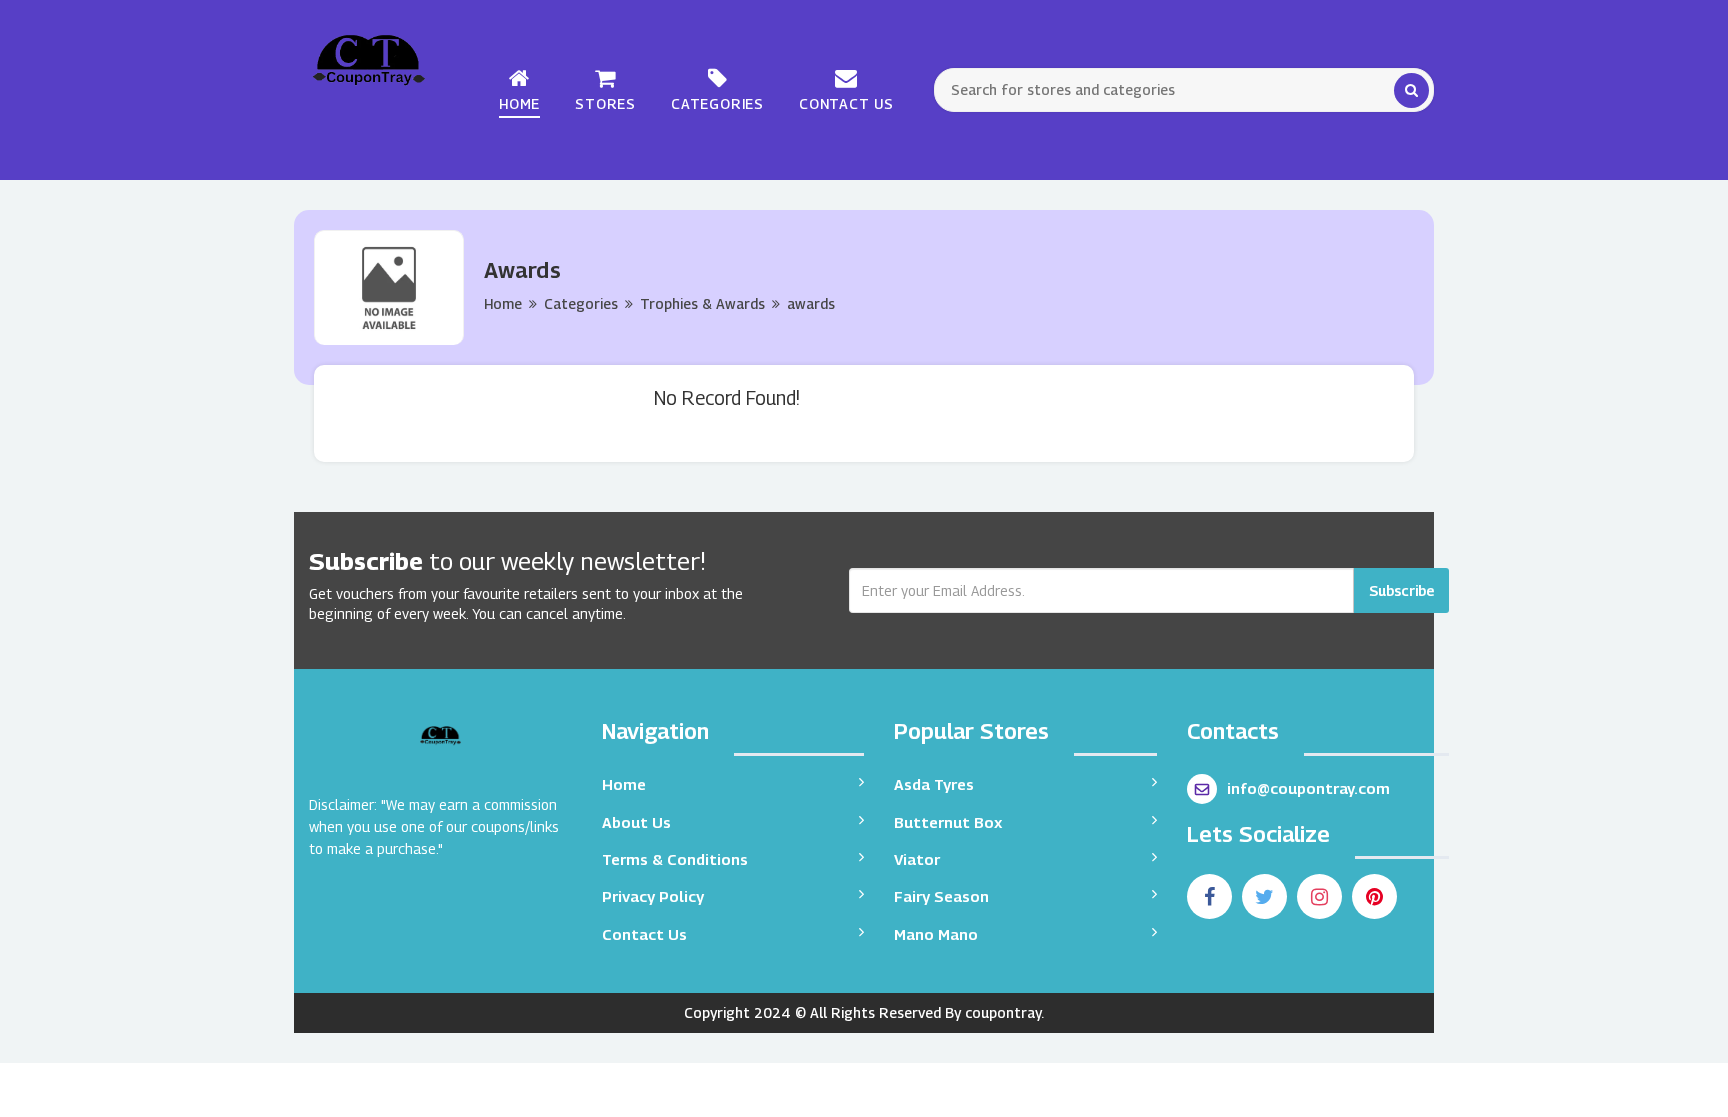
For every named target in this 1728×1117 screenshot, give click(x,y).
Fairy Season (941, 896)
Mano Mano (936, 934)
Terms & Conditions (675, 859)
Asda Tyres (934, 784)
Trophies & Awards (702, 303)
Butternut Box (948, 822)
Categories (717, 103)
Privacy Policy (653, 896)
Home (519, 103)
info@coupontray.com (1308, 788)
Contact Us (846, 103)
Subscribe (1401, 590)
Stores (605, 103)
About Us (636, 822)
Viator (917, 859)
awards (811, 303)
